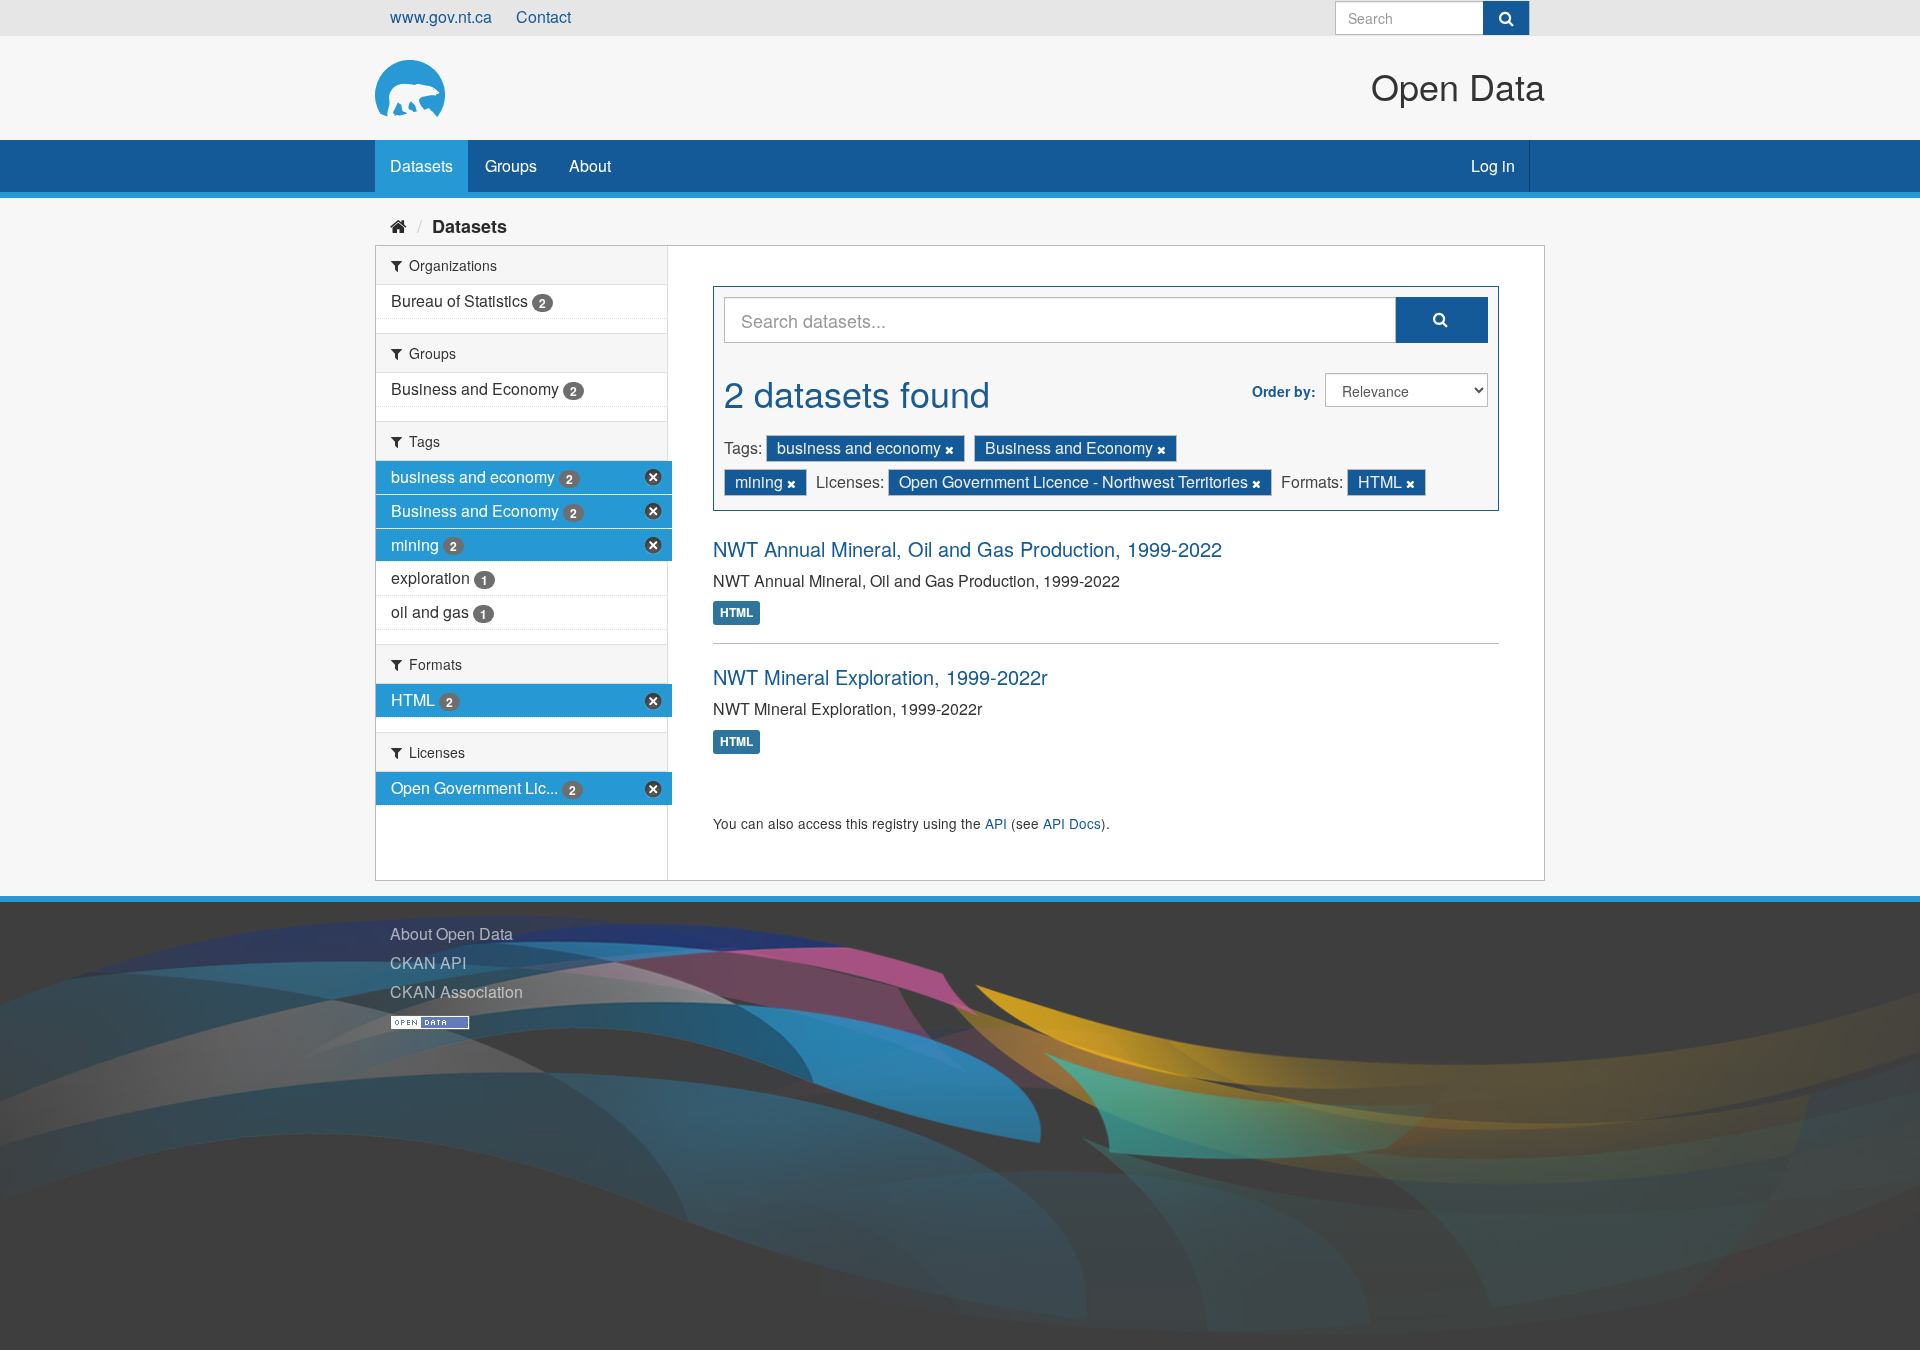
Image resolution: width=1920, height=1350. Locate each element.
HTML (736, 613)
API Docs (1072, 823)
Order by (1281, 391)
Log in (1493, 165)
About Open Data (451, 933)
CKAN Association (456, 991)
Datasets (421, 165)
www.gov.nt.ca (441, 16)
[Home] (398, 225)
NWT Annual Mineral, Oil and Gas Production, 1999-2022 (967, 548)
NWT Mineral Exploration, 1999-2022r (880, 676)
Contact (543, 16)
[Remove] (949, 449)
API (996, 823)
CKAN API (428, 962)
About (590, 165)
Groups (511, 165)
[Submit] (1506, 18)
